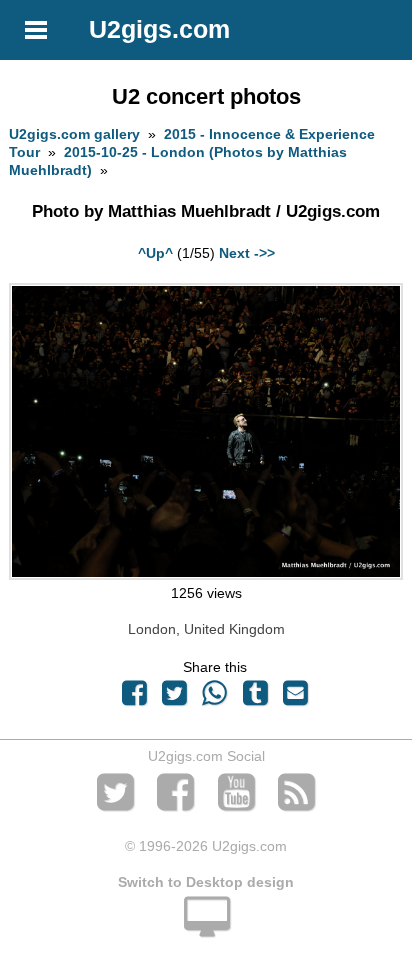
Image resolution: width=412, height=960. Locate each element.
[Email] (295, 698)
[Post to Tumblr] (255, 698)
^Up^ (155, 253)
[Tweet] (175, 698)
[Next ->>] (205, 575)
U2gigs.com (159, 29)
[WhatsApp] (215, 698)
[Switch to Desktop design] (206, 928)
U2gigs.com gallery (74, 134)
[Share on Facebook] (134, 698)
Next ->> (247, 253)
